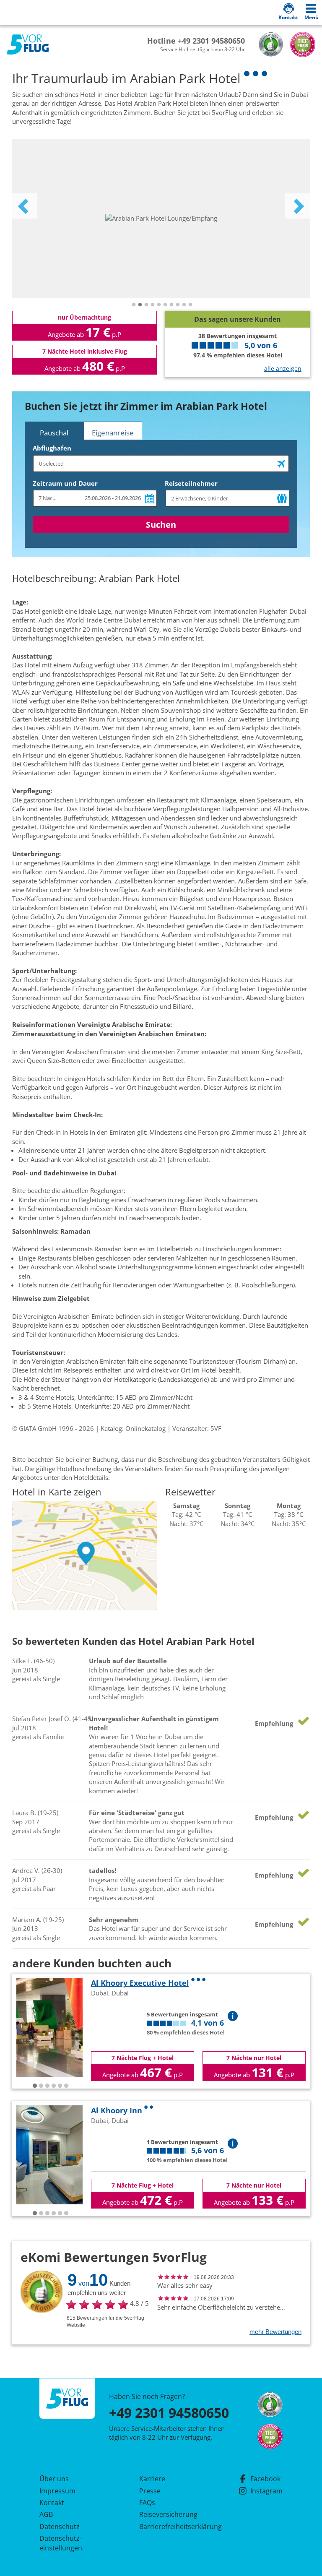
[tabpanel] (161, 219)
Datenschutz (60, 2527)
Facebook (265, 2479)
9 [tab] (184, 305)
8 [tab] (178, 305)
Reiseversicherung (168, 2514)
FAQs (147, 2503)
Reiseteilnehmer (191, 483)
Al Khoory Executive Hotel (140, 1983)
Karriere (152, 2479)
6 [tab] (165, 305)
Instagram (266, 2491)
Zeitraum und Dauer (65, 483)
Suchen (161, 525)
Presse (150, 2491)
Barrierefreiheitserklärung (171, 2527)
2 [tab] (140, 305)
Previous (24, 206)
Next (298, 206)
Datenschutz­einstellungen (61, 2543)
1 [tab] (134, 305)
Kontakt (52, 2503)
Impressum (57, 2491)
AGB (46, 2514)
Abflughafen (52, 448)
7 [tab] (171, 305)
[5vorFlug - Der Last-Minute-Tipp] (28, 45)
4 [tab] (153, 305)
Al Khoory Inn (117, 2110)
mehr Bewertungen (275, 2332)
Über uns (54, 2479)
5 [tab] (159, 305)
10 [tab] (190, 305)
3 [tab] (146, 305)
